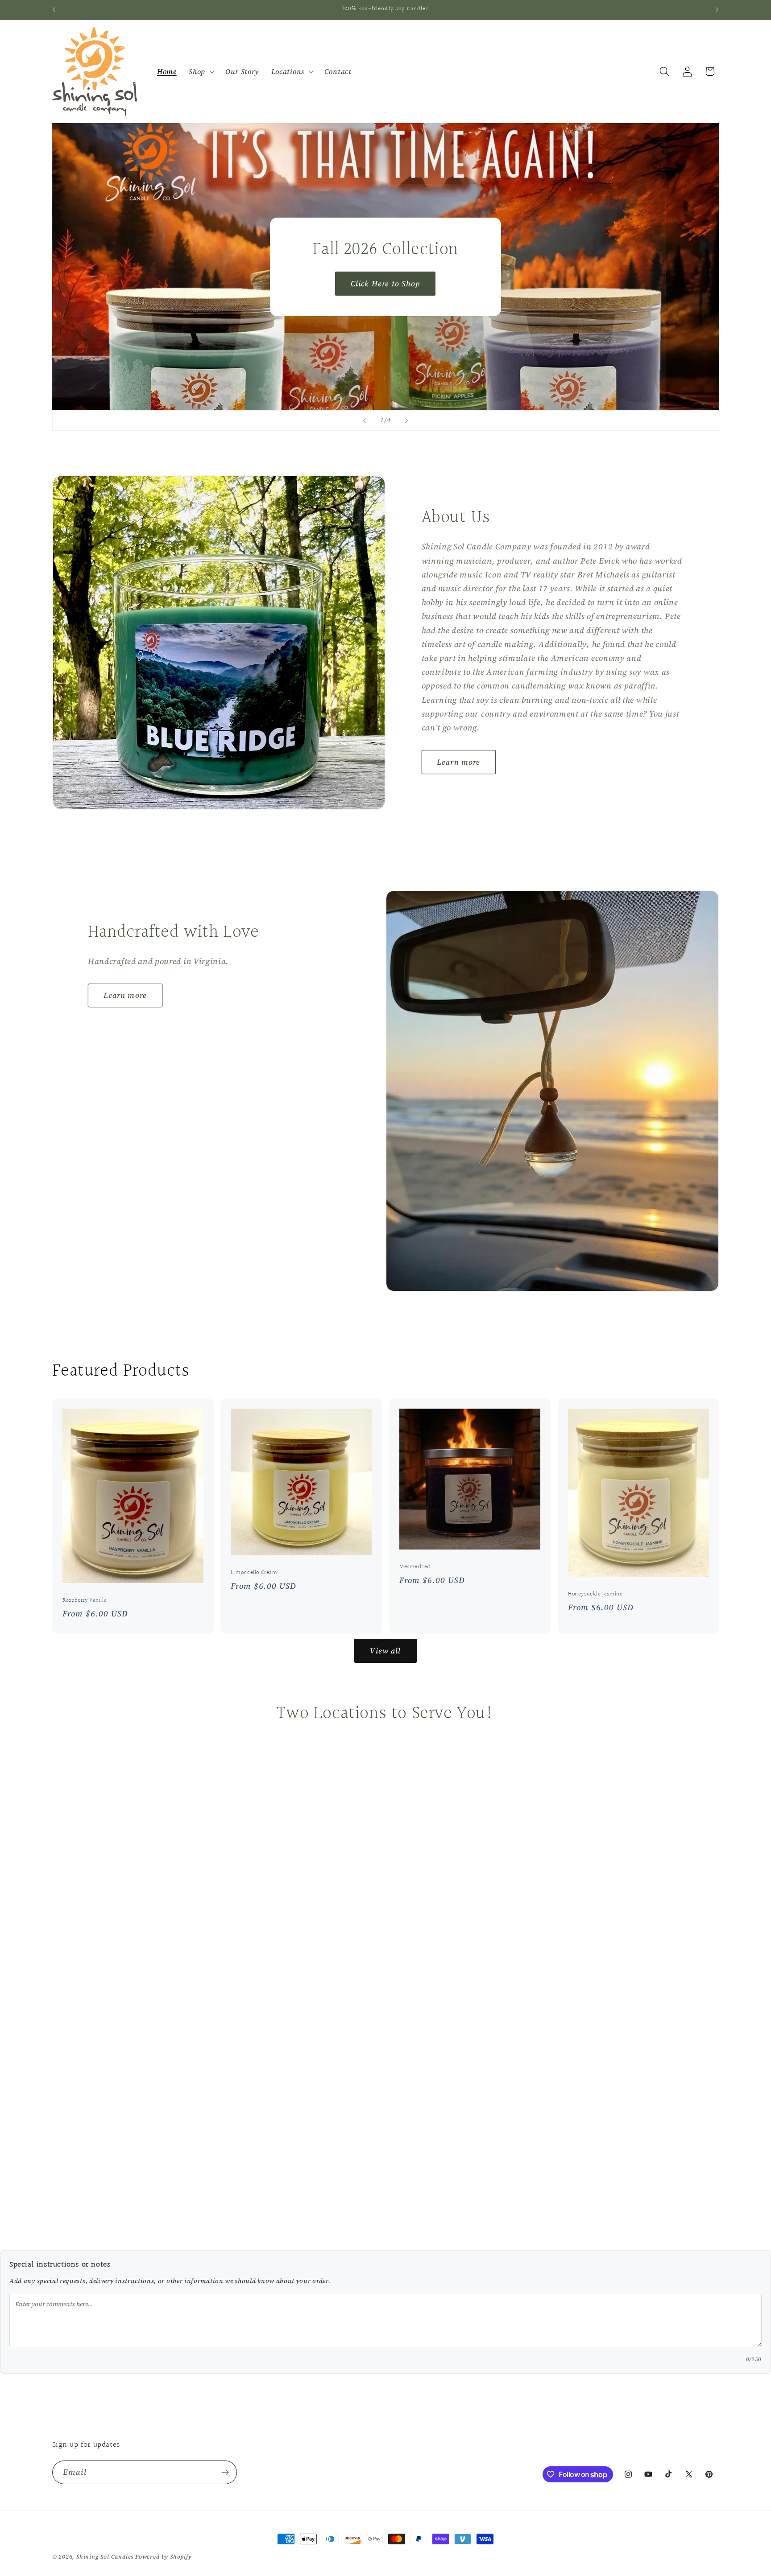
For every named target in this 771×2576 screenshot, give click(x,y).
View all (385, 1651)
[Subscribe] (225, 2473)
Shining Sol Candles (105, 2557)
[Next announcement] (717, 10)
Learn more (459, 762)
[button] (201, 72)
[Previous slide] (365, 420)
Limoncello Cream (254, 1573)
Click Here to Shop (385, 284)
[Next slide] (406, 420)
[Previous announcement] (54, 10)
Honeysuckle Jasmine (595, 1594)
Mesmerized (415, 1567)
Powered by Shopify (164, 2557)
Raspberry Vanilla (85, 1601)
